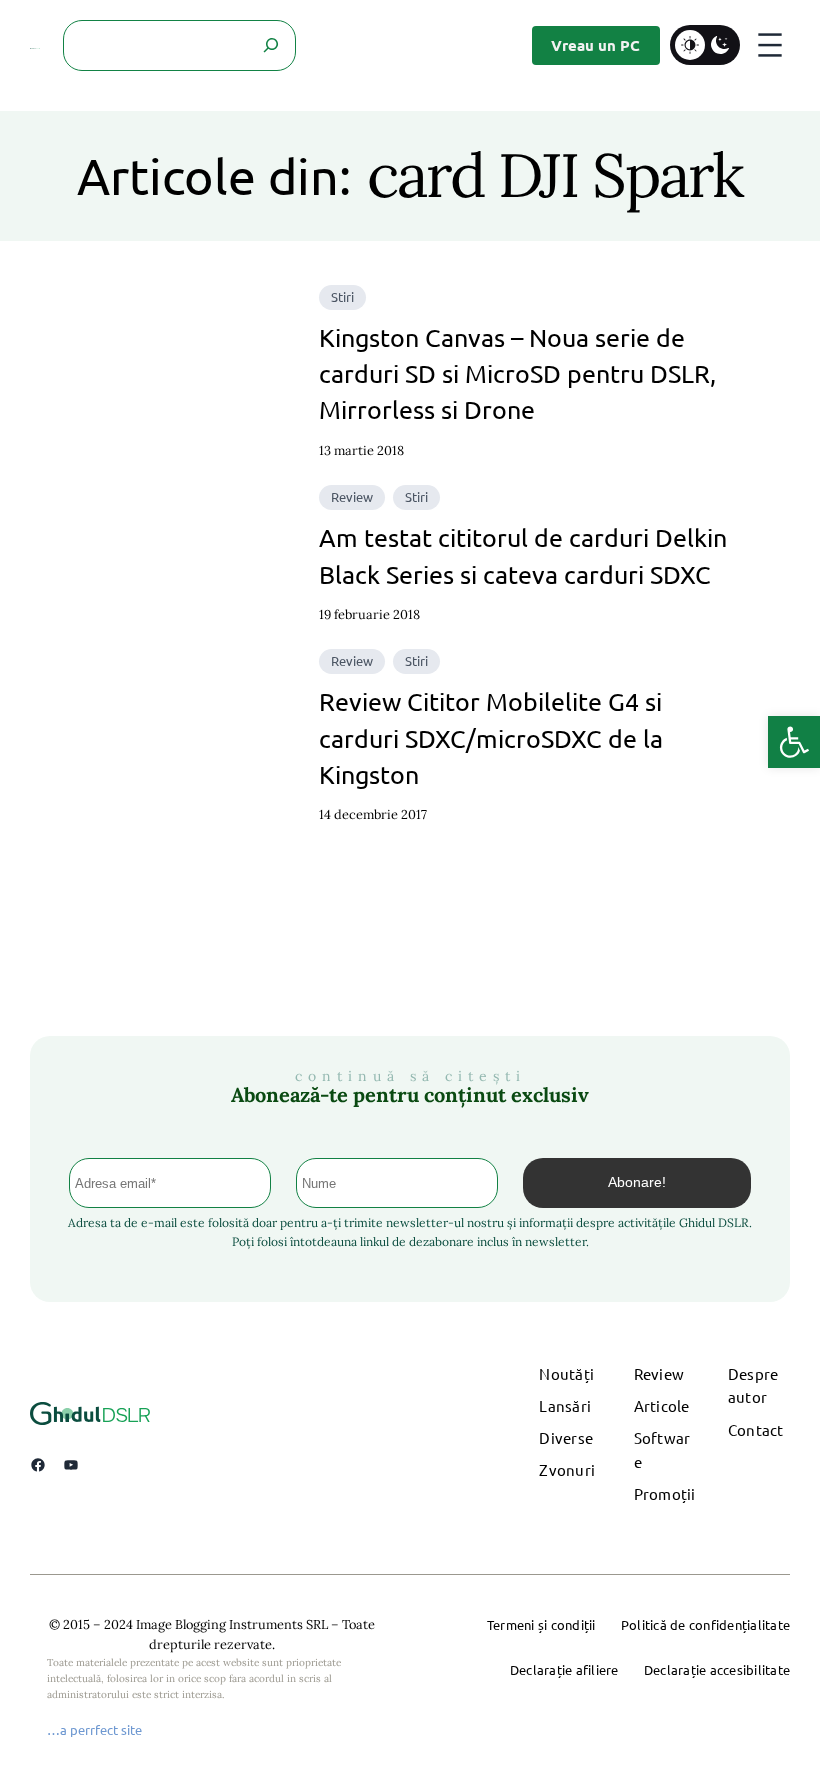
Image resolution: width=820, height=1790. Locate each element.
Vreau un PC (595, 45)
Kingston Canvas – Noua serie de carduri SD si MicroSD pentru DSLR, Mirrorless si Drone (517, 374)
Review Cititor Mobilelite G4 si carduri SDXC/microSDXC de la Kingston (491, 738)
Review (352, 496)
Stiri (342, 296)
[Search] (270, 45)
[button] (794, 742)
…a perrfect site (94, 1729)
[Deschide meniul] (770, 45)
